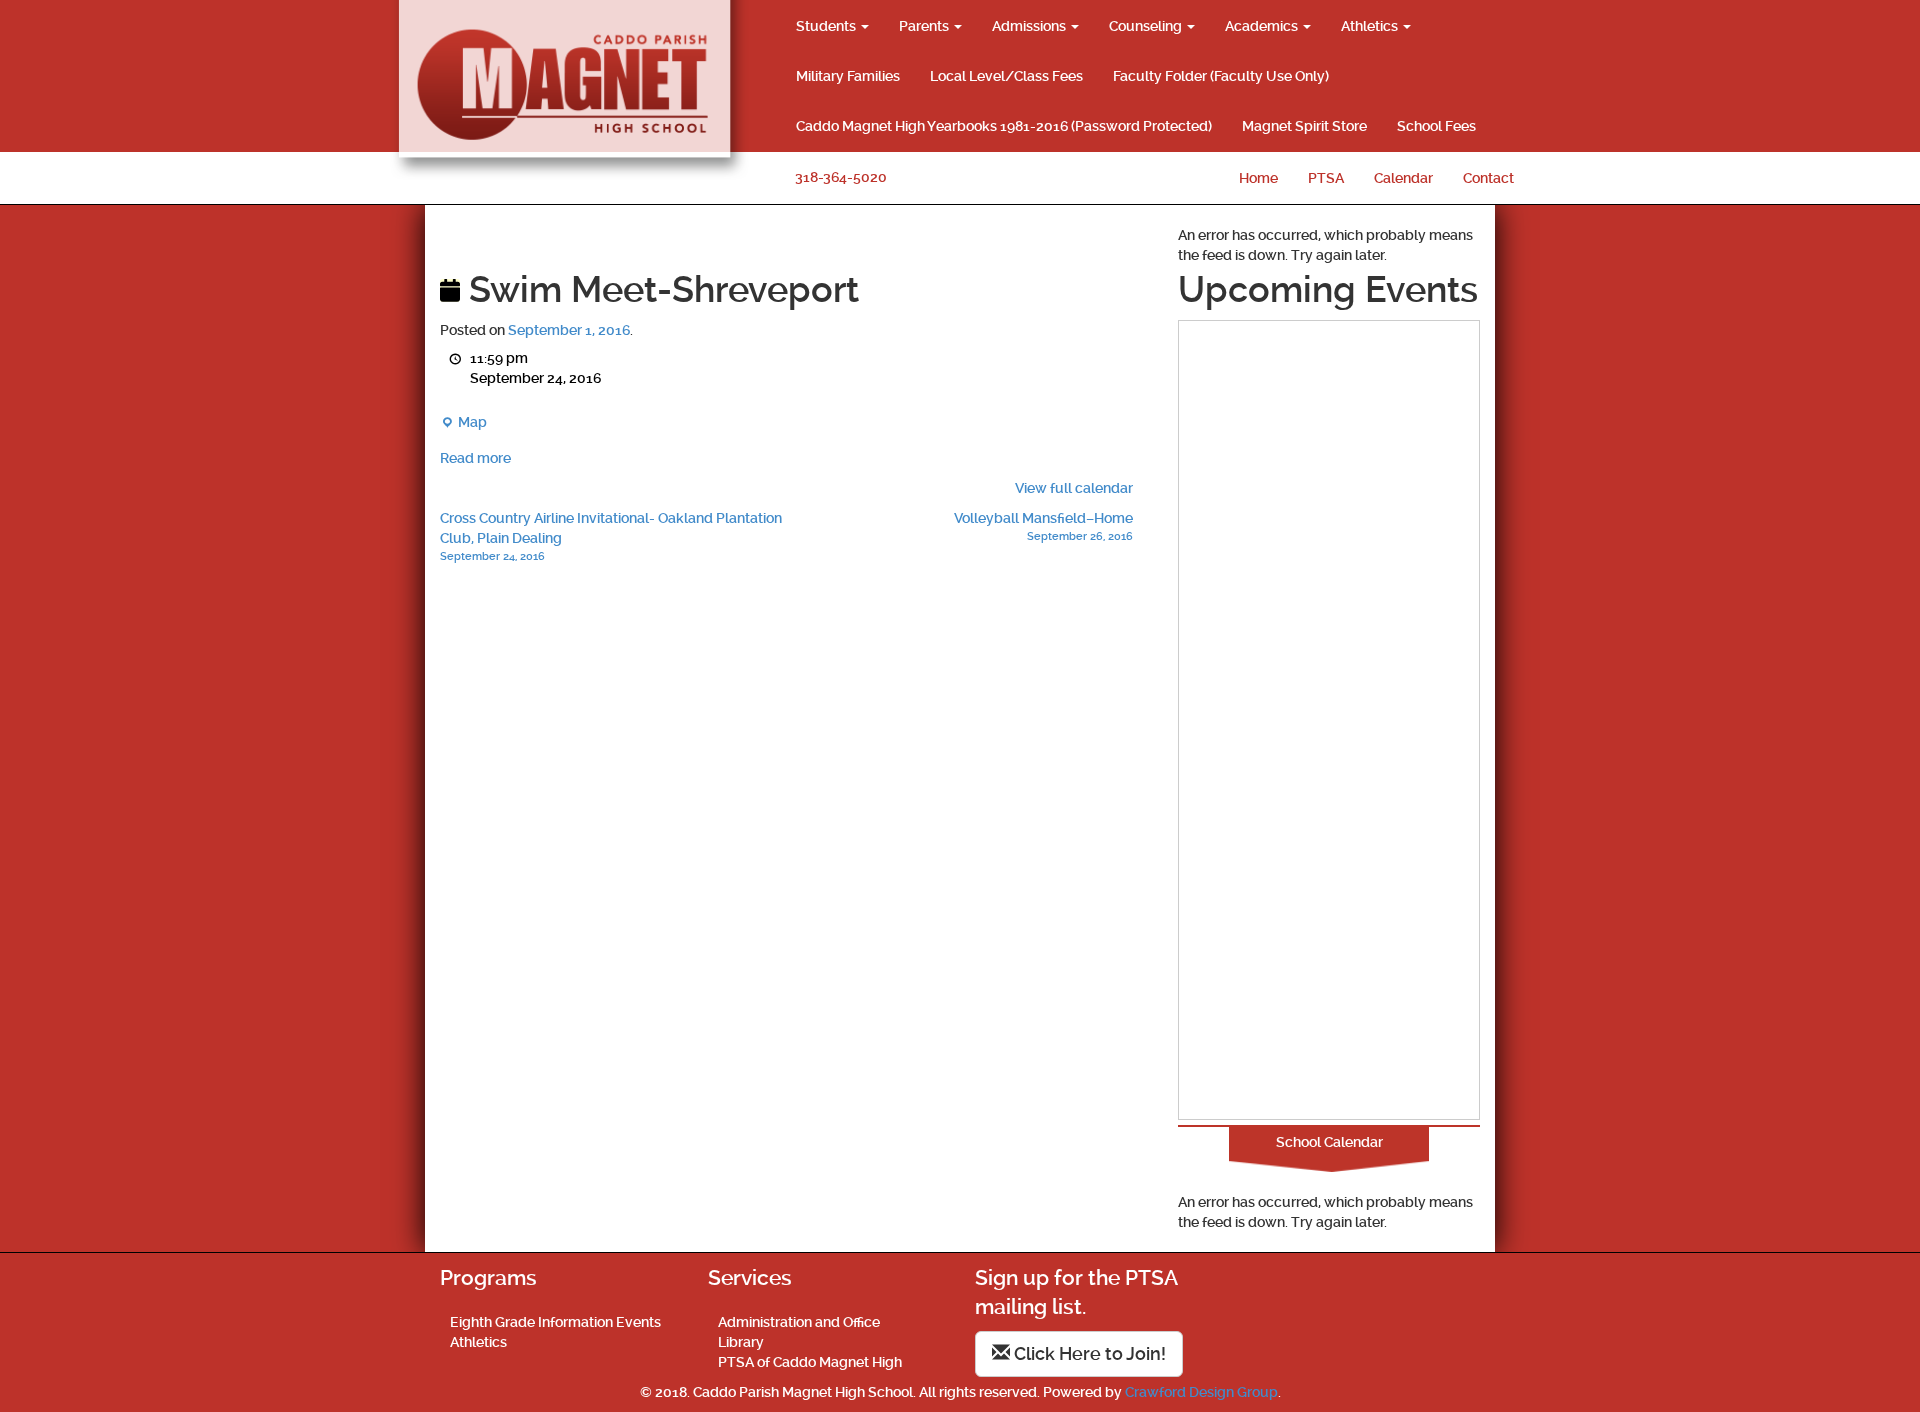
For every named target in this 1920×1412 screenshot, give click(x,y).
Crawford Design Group (1201, 1392)
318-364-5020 (841, 177)
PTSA (1326, 178)
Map (463, 423)
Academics (1263, 26)
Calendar (1403, 178)
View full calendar (1074, 488)
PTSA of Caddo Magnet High (810, 1362)
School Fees (1436, 126)
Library (741, 1342)
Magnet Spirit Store (1304, 126)
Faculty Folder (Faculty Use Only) (1221, 76)
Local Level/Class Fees (1006, 76)
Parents (925, 26)
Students (827, 26)
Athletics (1371, 26)
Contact (1488, 178)
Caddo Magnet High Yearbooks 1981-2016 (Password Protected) (1004, 126)
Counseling (1147, 26)
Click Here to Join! (1088, 1353)
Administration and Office (799, 1322)
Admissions (1030, 26)
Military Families (848, 76)
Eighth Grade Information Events (555, 1322)
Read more (475, 458)
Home (1258, 178)
